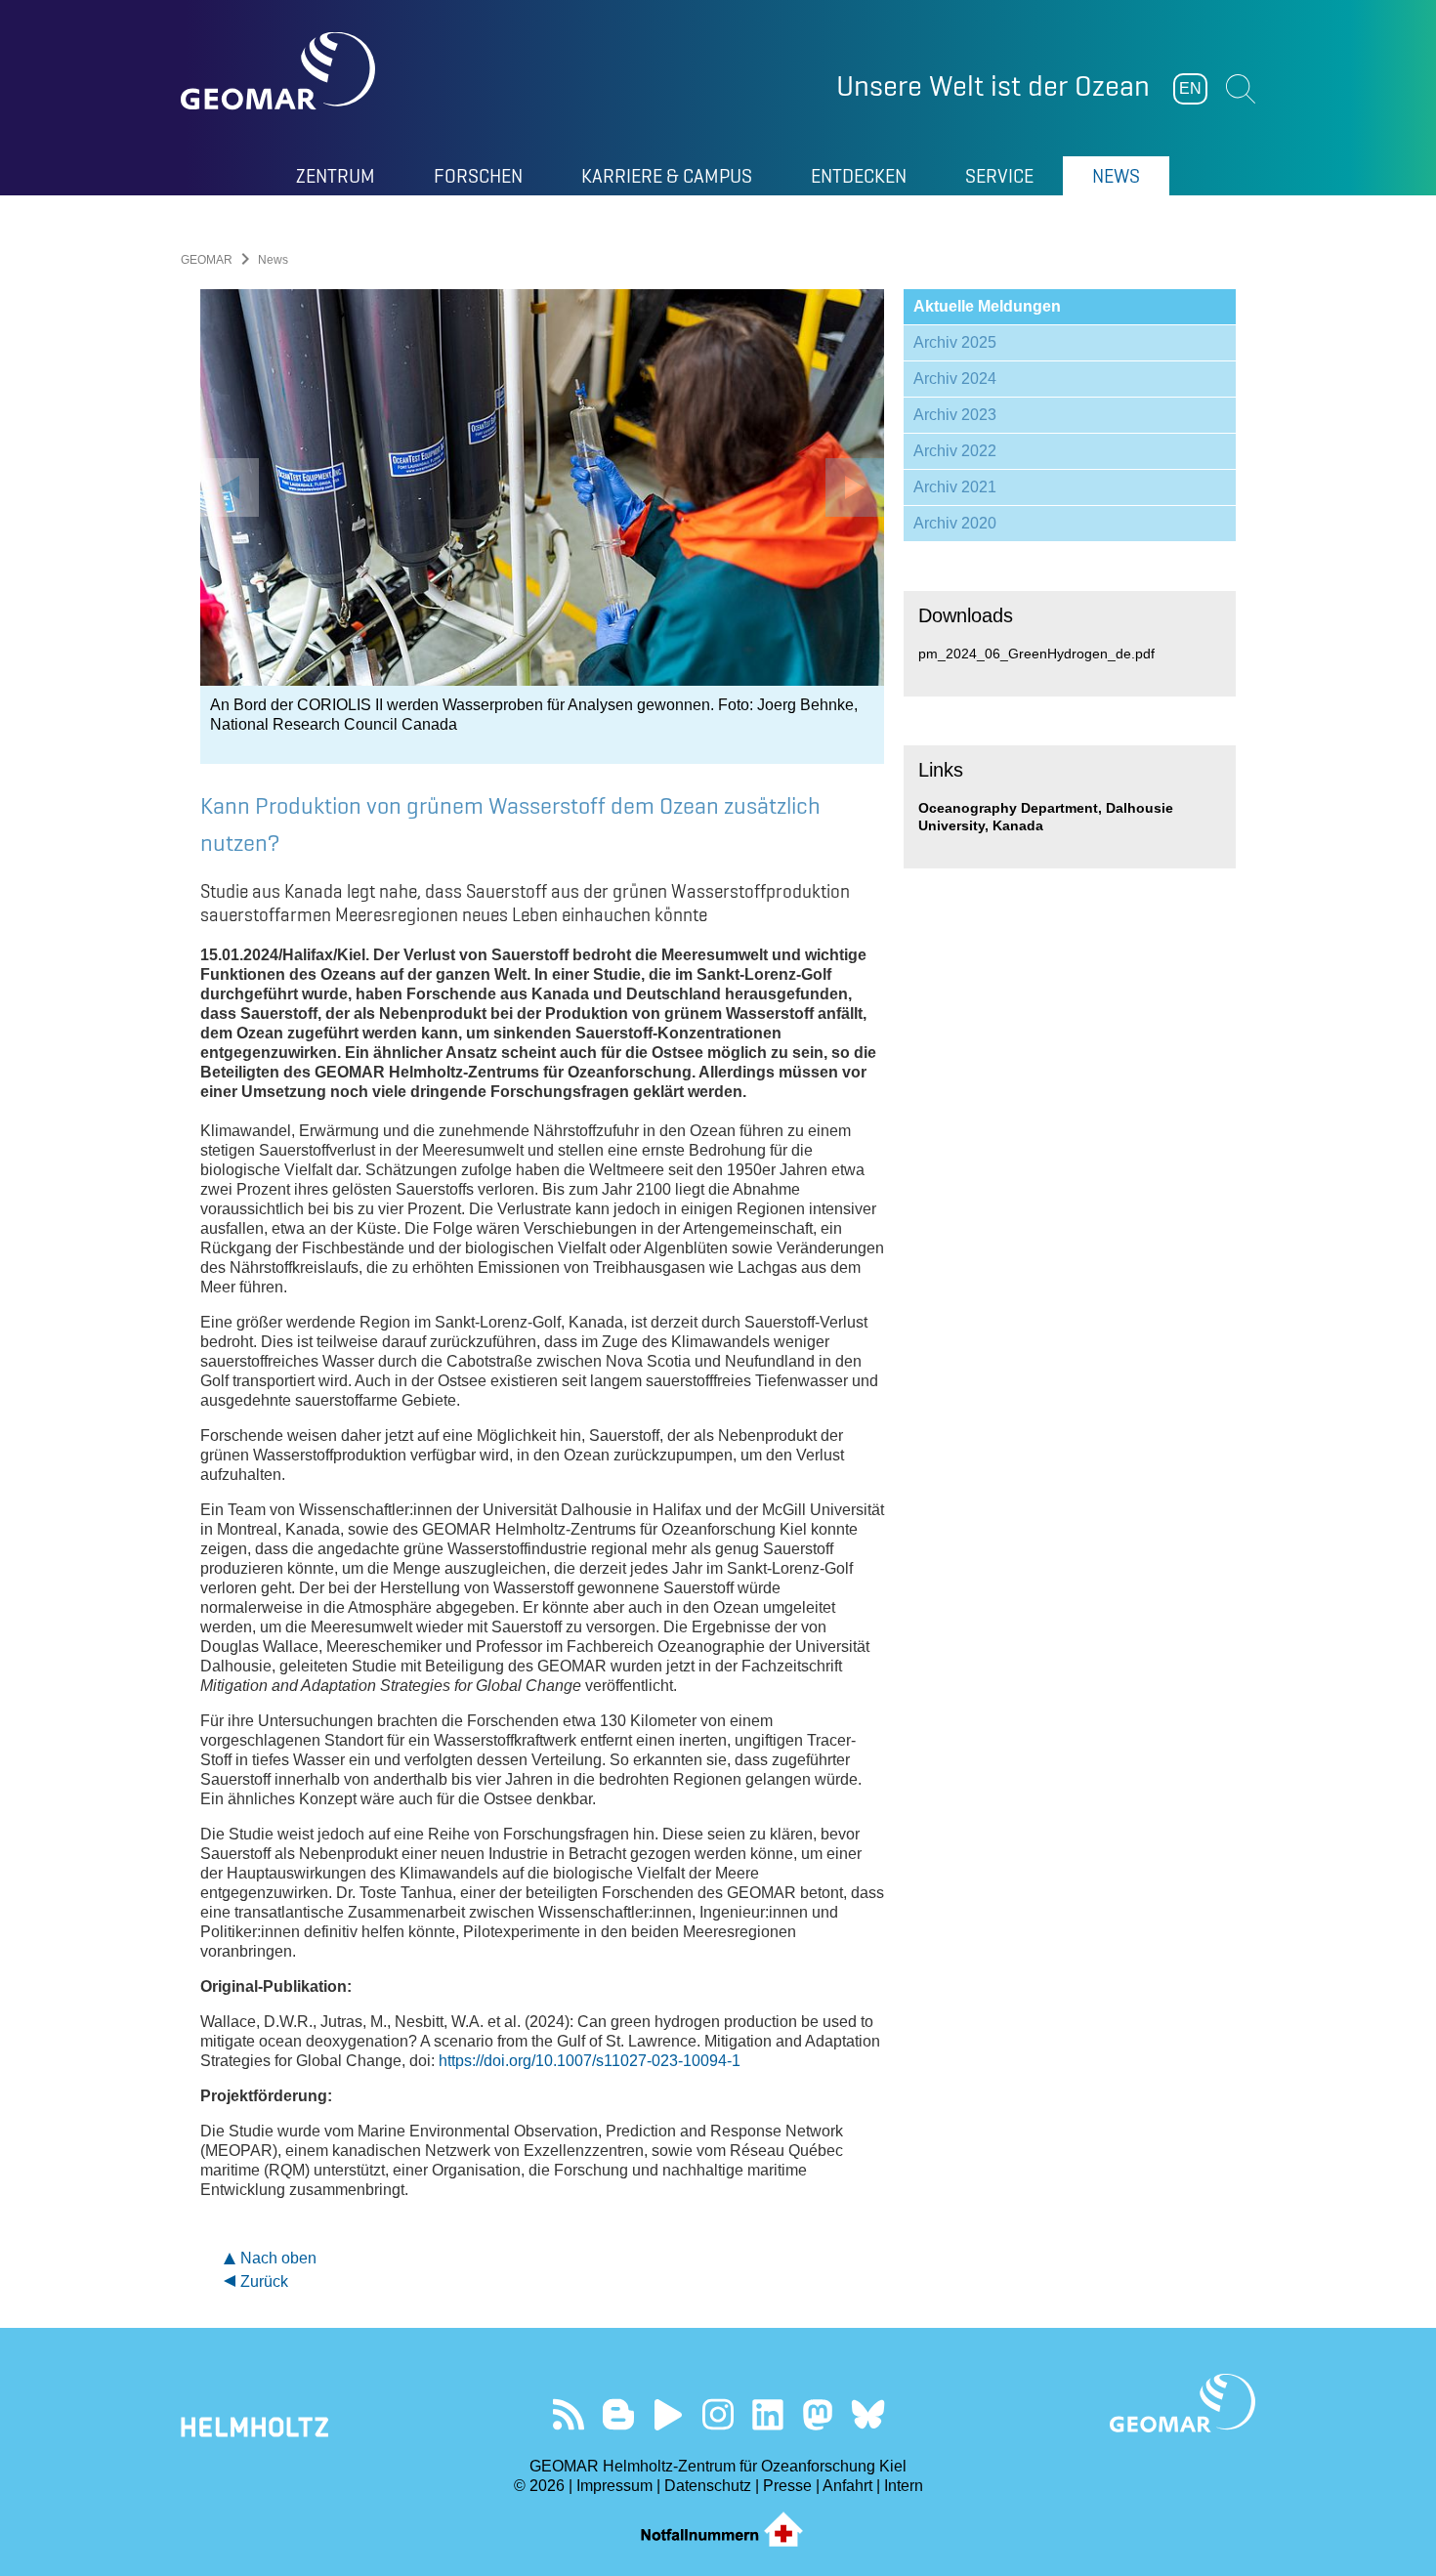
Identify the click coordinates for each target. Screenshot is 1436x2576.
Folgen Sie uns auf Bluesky (868, 2414)
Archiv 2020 (955, 523)
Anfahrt (847, 2486)
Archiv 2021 (955, 487)
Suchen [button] (1241, 89)
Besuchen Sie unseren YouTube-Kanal (669, 2414)
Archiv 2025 (955, 342)
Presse (787, 2486)
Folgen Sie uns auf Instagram (718, 2414)
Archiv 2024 (955, 379)
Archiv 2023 (955, 415)
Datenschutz (708, 2486)
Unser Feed (569, 2414)
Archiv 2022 (955, 451)
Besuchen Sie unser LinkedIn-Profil (768, 2414)
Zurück (264, 2281)
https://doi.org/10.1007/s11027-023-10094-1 (590, 2061)
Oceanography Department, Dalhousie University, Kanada (1046, 817)
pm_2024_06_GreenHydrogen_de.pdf (1036, 654)
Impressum (614, 2486)
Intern (904, 2486)
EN (1190, 88)
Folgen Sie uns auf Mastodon (818, 2414)
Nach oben (278, 2258)
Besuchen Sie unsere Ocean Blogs (619, 2414)
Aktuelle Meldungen (987, 306)
